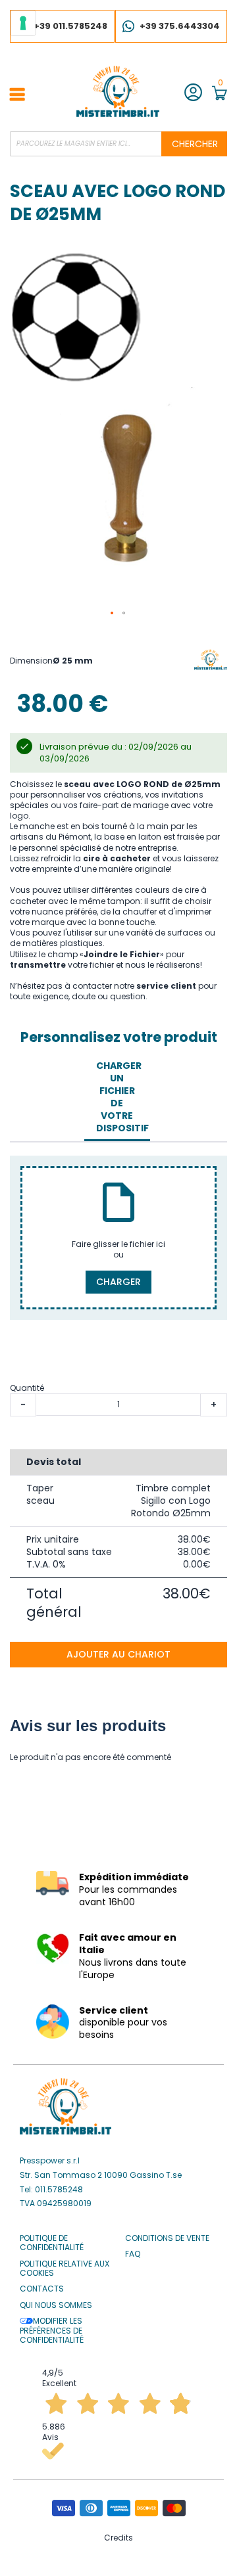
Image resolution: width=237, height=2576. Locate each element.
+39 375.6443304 (180, 26)
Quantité (27, 1388)
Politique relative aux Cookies (65, 2269)
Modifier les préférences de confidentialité (52, 2331)
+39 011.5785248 (70, 26)
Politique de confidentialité (52, 2243)
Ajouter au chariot (118, 1654)
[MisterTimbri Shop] (118, 91)
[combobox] (118, 144)
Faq (133, 2254)
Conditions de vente (167, 2238)
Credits (118, 2538)
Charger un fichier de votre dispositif (120, 1096)
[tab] (117, 1097)
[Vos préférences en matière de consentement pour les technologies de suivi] (23, 23)
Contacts (42, 2289)
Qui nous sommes (56, 2305)
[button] (113, 614)
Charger (118, 1282)
